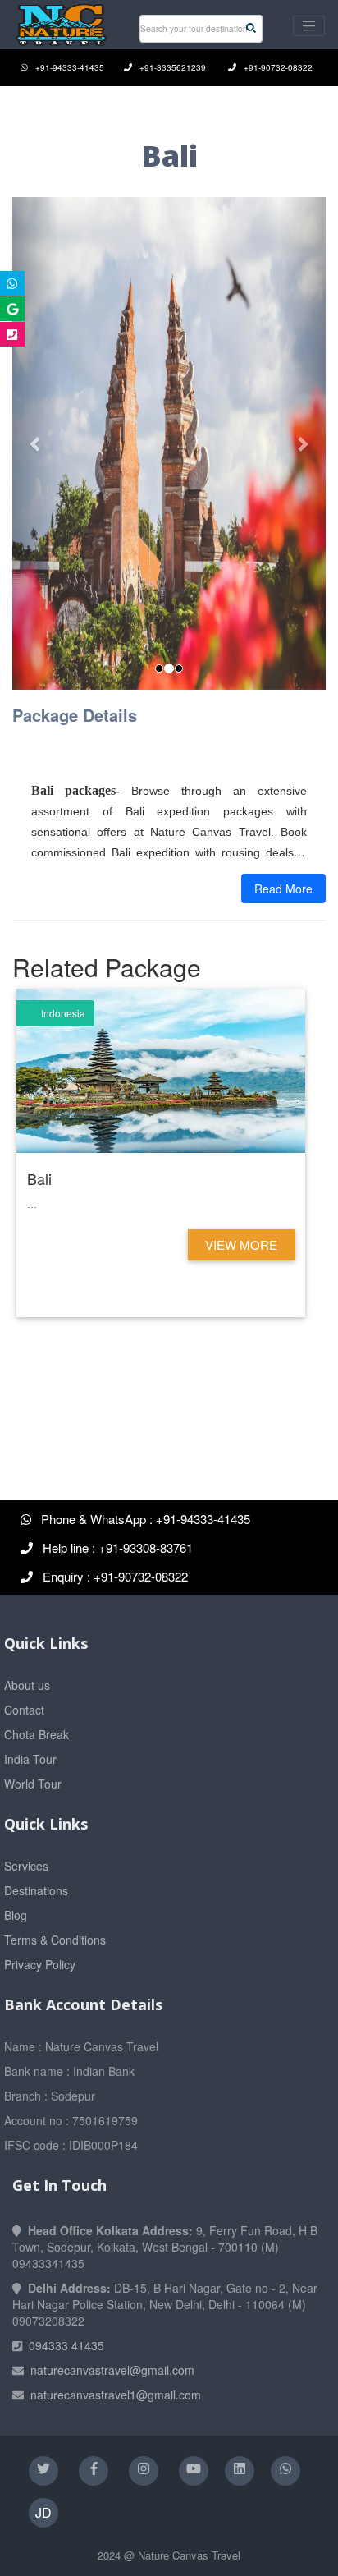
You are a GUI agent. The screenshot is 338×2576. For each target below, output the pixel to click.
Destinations (36, 1890)
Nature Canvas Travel (189, 2555)
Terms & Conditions (55, 1940)
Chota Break (37, 1734)
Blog (16, 1915)
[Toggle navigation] (309, 26)
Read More (283, 889)
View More (241, 1244)
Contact (24, 1710)
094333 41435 (66, 2345)
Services (26, 1866)
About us (27, 1685)
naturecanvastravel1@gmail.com (116, 2395)
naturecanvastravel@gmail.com (112, 2370)
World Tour (33, 1784)
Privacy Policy (40, 1964)
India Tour (30, 1759)
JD (43, 2512)
